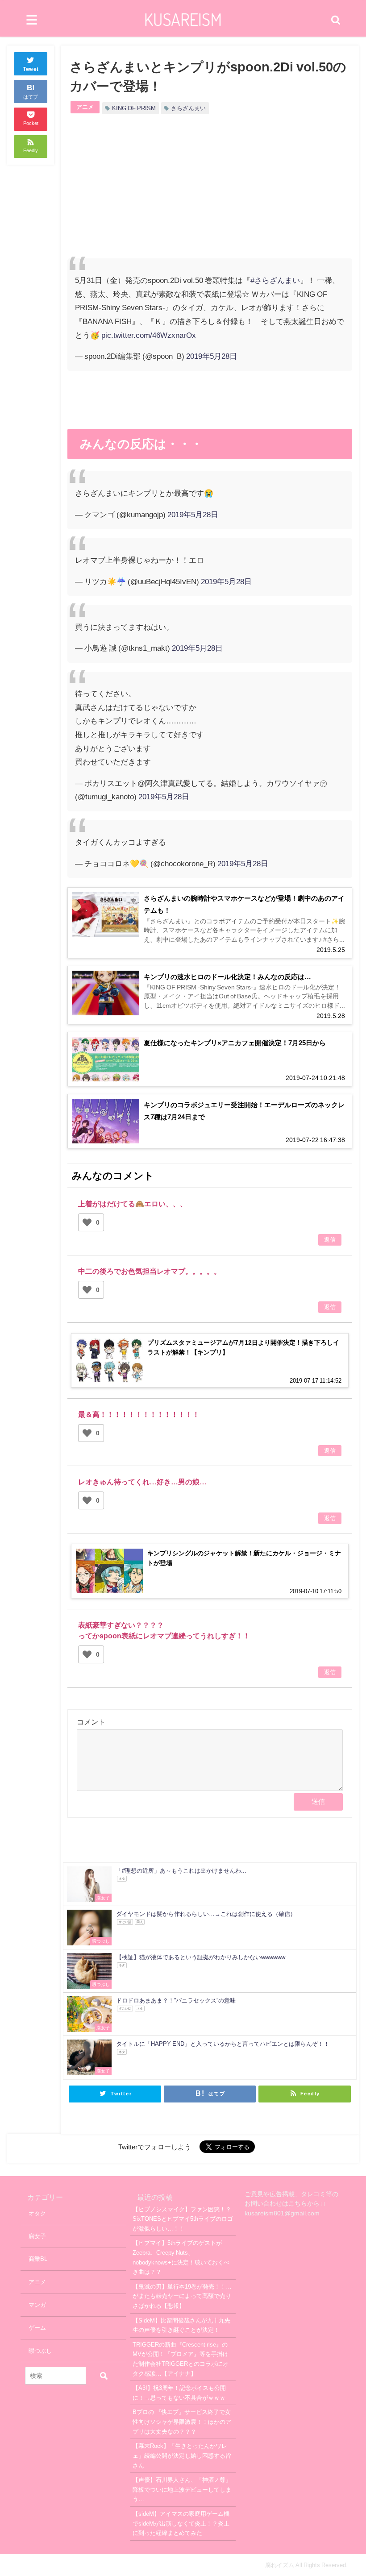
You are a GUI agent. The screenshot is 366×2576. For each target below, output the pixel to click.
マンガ (37, 2305)
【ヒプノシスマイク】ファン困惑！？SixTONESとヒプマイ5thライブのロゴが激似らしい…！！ (183, 2219)
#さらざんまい (275, 280)
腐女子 (37, 2236)
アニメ (85, 107)
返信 (330, 1240)
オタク (37, 2213)
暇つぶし (40, 2351)
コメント (91, 1722)
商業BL (38, 2259)
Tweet (31, 69)
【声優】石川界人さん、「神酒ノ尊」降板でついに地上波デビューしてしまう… (182, 2489)
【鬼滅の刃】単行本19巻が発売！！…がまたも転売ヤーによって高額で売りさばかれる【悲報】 (182, 2296)
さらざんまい (188, 108)
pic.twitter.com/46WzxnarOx (149, 335)
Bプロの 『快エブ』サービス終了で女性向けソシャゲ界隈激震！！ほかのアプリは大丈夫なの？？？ (182, 2422)
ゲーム (37, 2328)
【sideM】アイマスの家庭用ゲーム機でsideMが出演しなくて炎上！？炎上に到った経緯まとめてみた (181, 2523)
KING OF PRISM (134, 108)
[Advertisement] (139, 194)
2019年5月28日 (212, 356)
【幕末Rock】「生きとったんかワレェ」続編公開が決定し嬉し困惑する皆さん (182, 2456)
